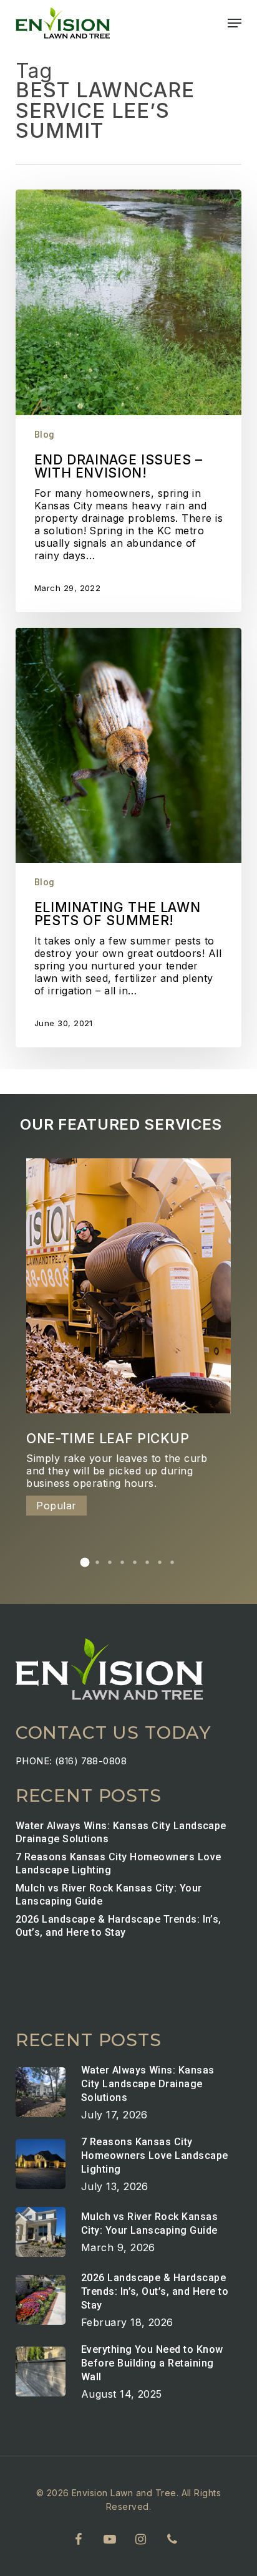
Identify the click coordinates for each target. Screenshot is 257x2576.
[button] (235, 23)
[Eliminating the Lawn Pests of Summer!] (129, 838)
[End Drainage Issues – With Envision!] (129, 401)
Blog (45, 435)
